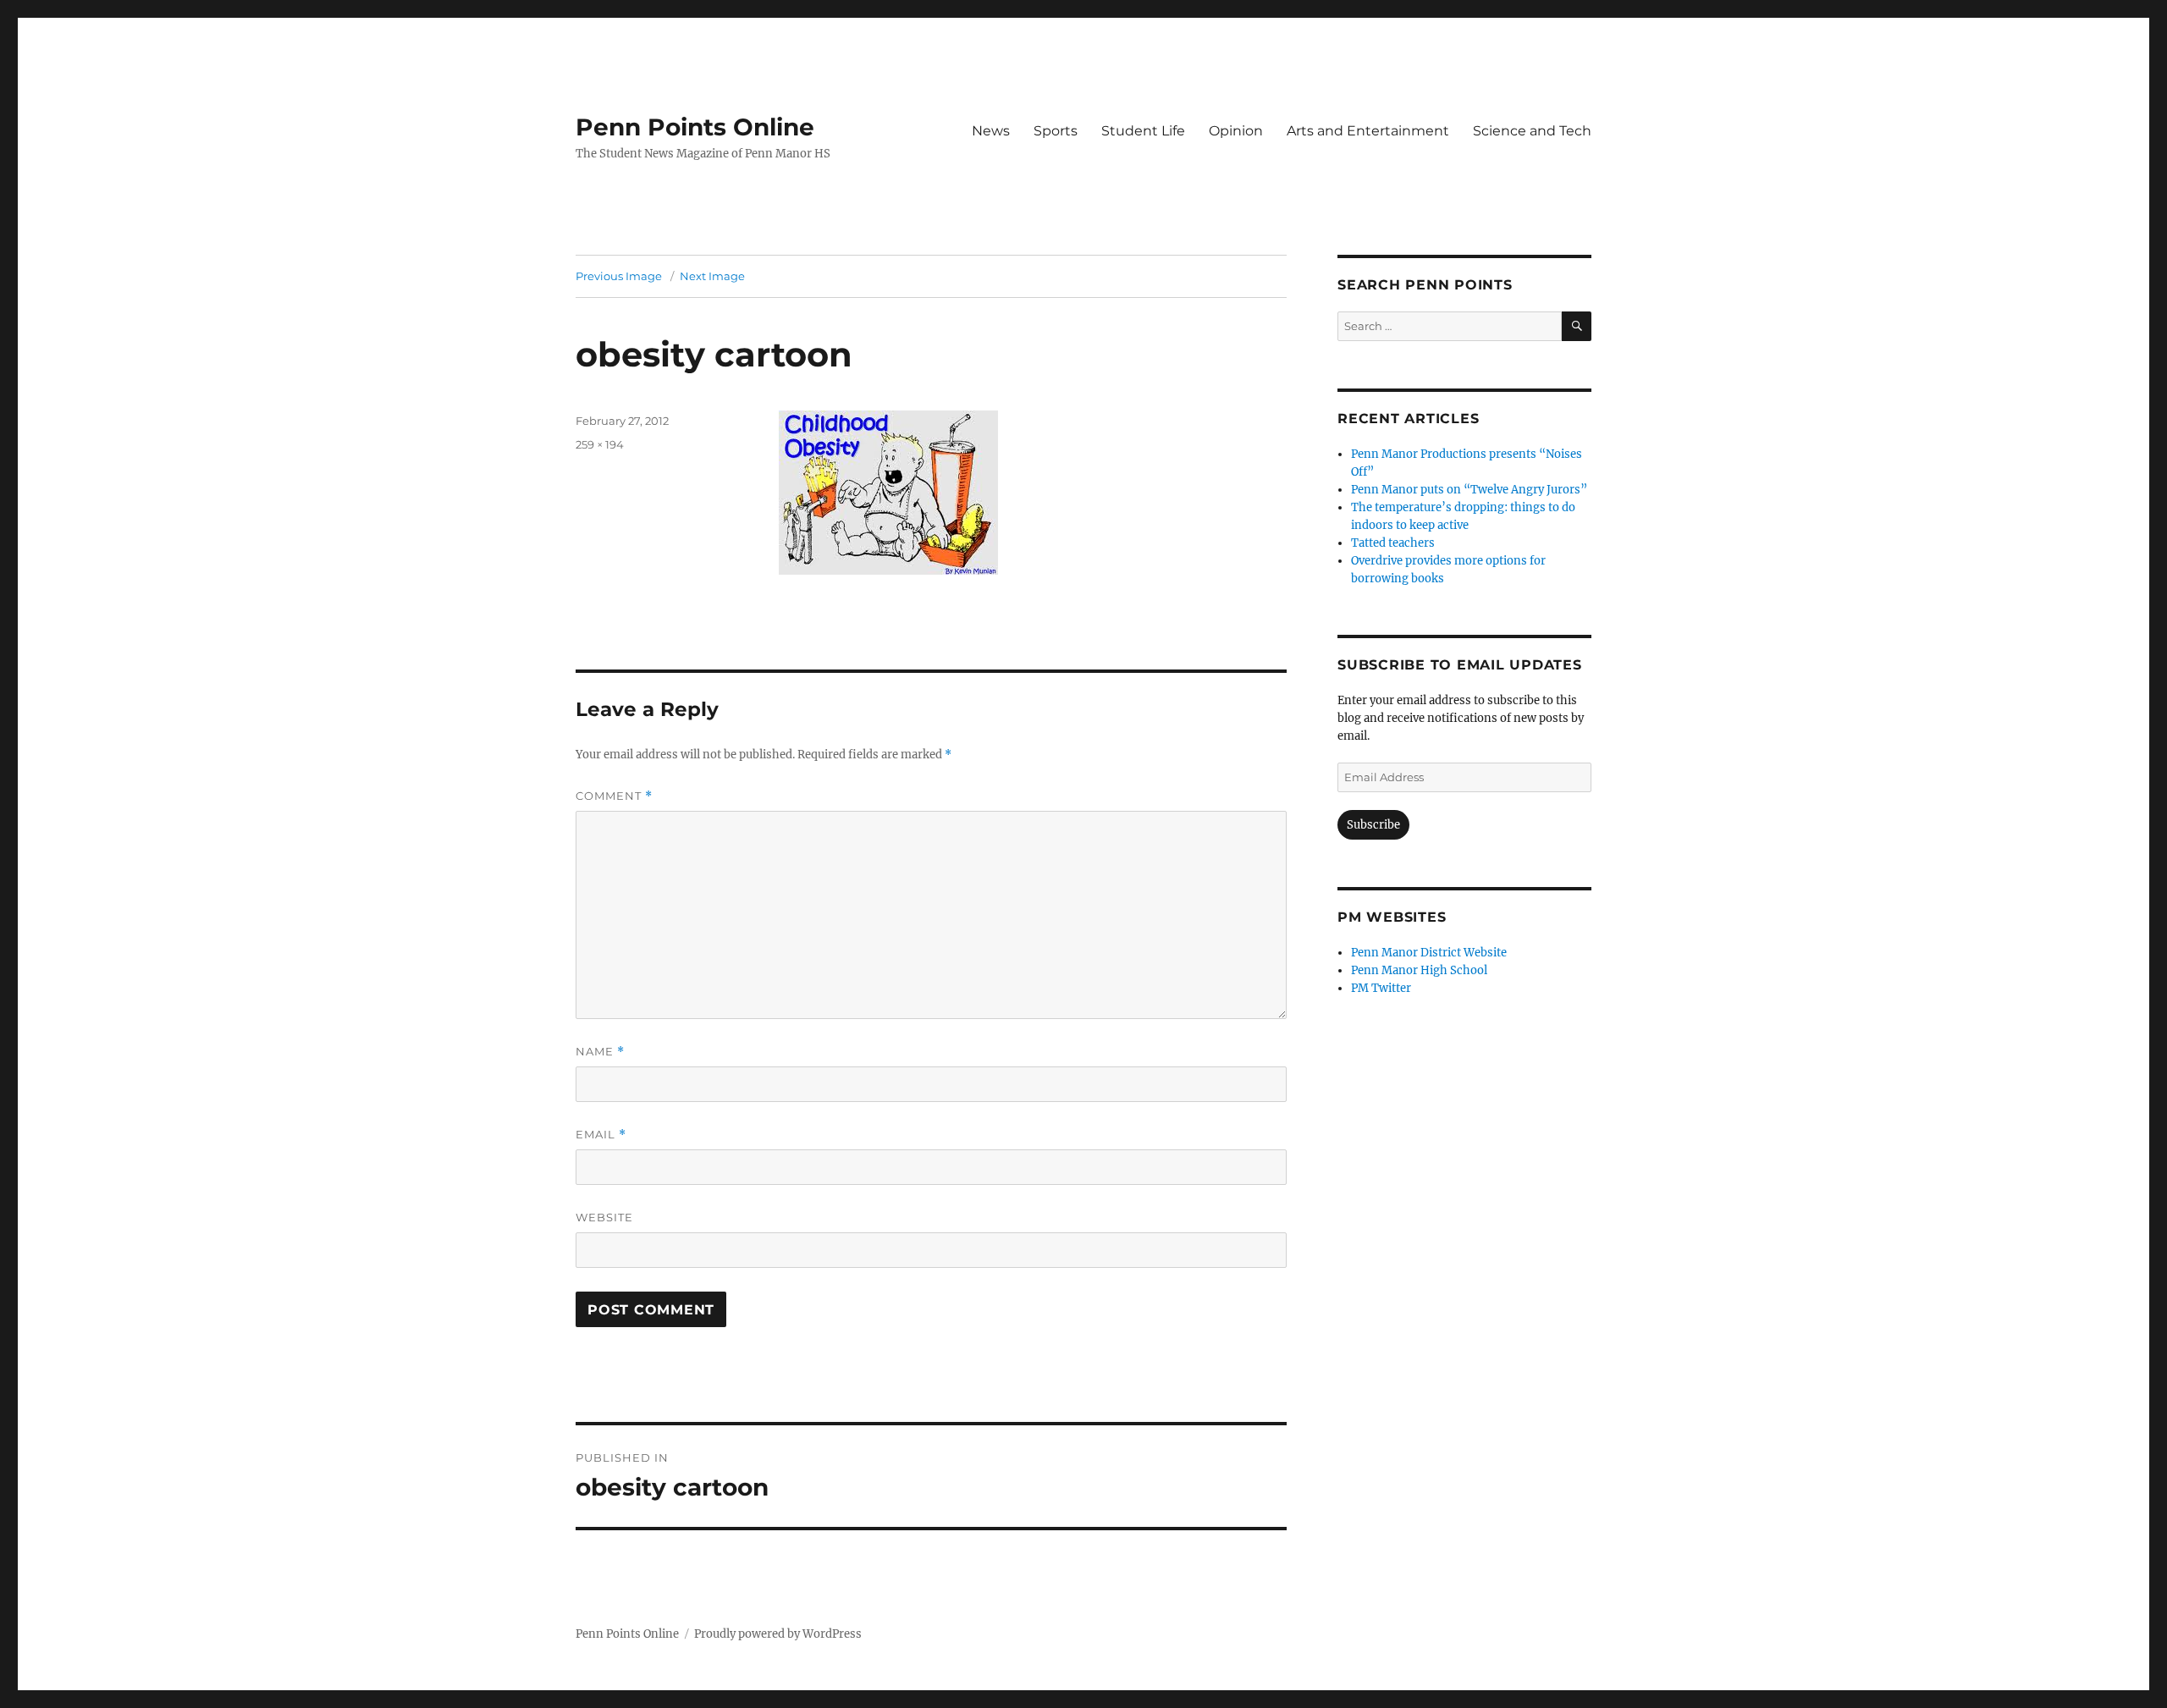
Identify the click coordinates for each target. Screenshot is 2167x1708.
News (991, 131)
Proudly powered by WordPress (778, 1634)
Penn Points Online (695, 127)
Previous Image (619, 276)
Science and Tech (1532, 131)
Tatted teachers (1393, 543)
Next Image (712, 276)
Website (604, 1217)
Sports (1056, 131)
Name (600, 1052)
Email (601, 1135)
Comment (614, 796)
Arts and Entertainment (1368, 131)
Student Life (1143, 131)
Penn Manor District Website (1429, 953)
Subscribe (1373, 825)
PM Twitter (1381, 988)
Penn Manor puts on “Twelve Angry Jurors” (1469, 490)
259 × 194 (600, 444)
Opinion (1236, 131)
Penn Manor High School (1419, 970)
